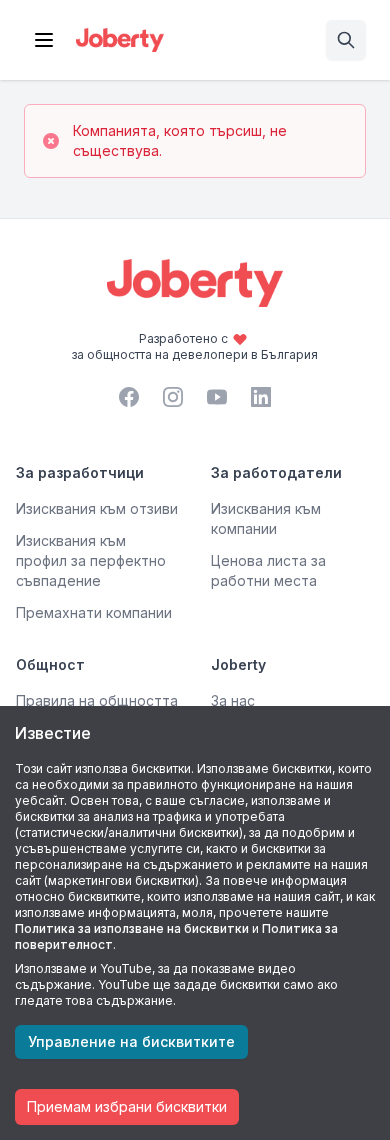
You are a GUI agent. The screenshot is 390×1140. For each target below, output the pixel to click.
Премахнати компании (94, 612)
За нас (233, 700)
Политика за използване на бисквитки (132, 928)
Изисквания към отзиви (97, 508)
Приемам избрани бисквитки (127, 1106)
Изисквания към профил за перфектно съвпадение (91, 560)
